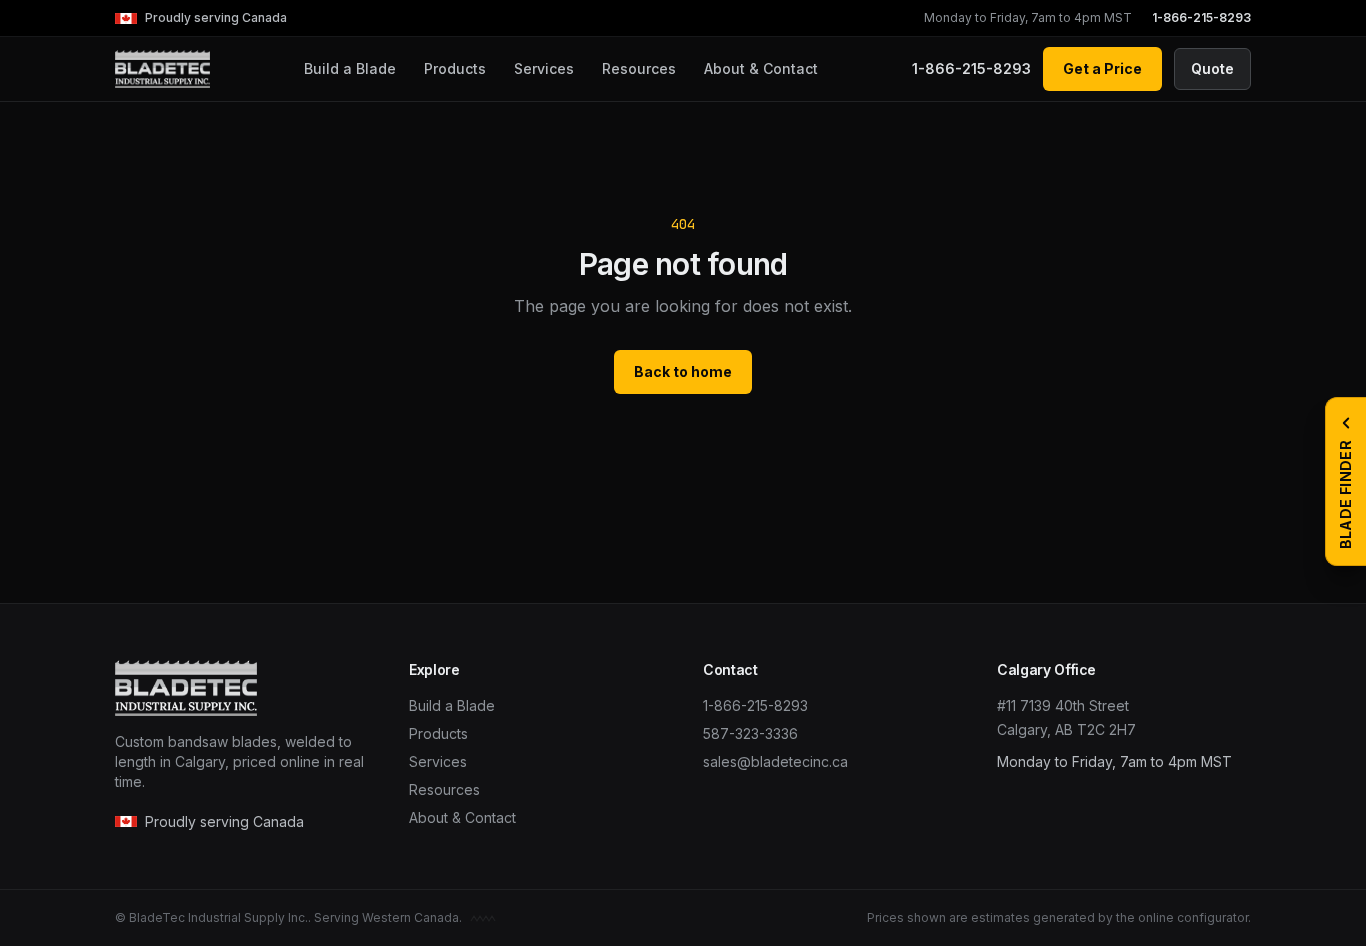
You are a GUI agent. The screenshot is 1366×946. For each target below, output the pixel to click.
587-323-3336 (750, 733)
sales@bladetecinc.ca (775, 761)
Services (544, 68)
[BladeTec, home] (242, 688)
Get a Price (1102, 68)
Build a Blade (350, 68)
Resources (639, 68)
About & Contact (761, 68)
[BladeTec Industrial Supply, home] (162, 69)
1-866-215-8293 (1201, 17)
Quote (1212, 68)
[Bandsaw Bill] (483, 918)
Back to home (683, 371)
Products (455, 68)
